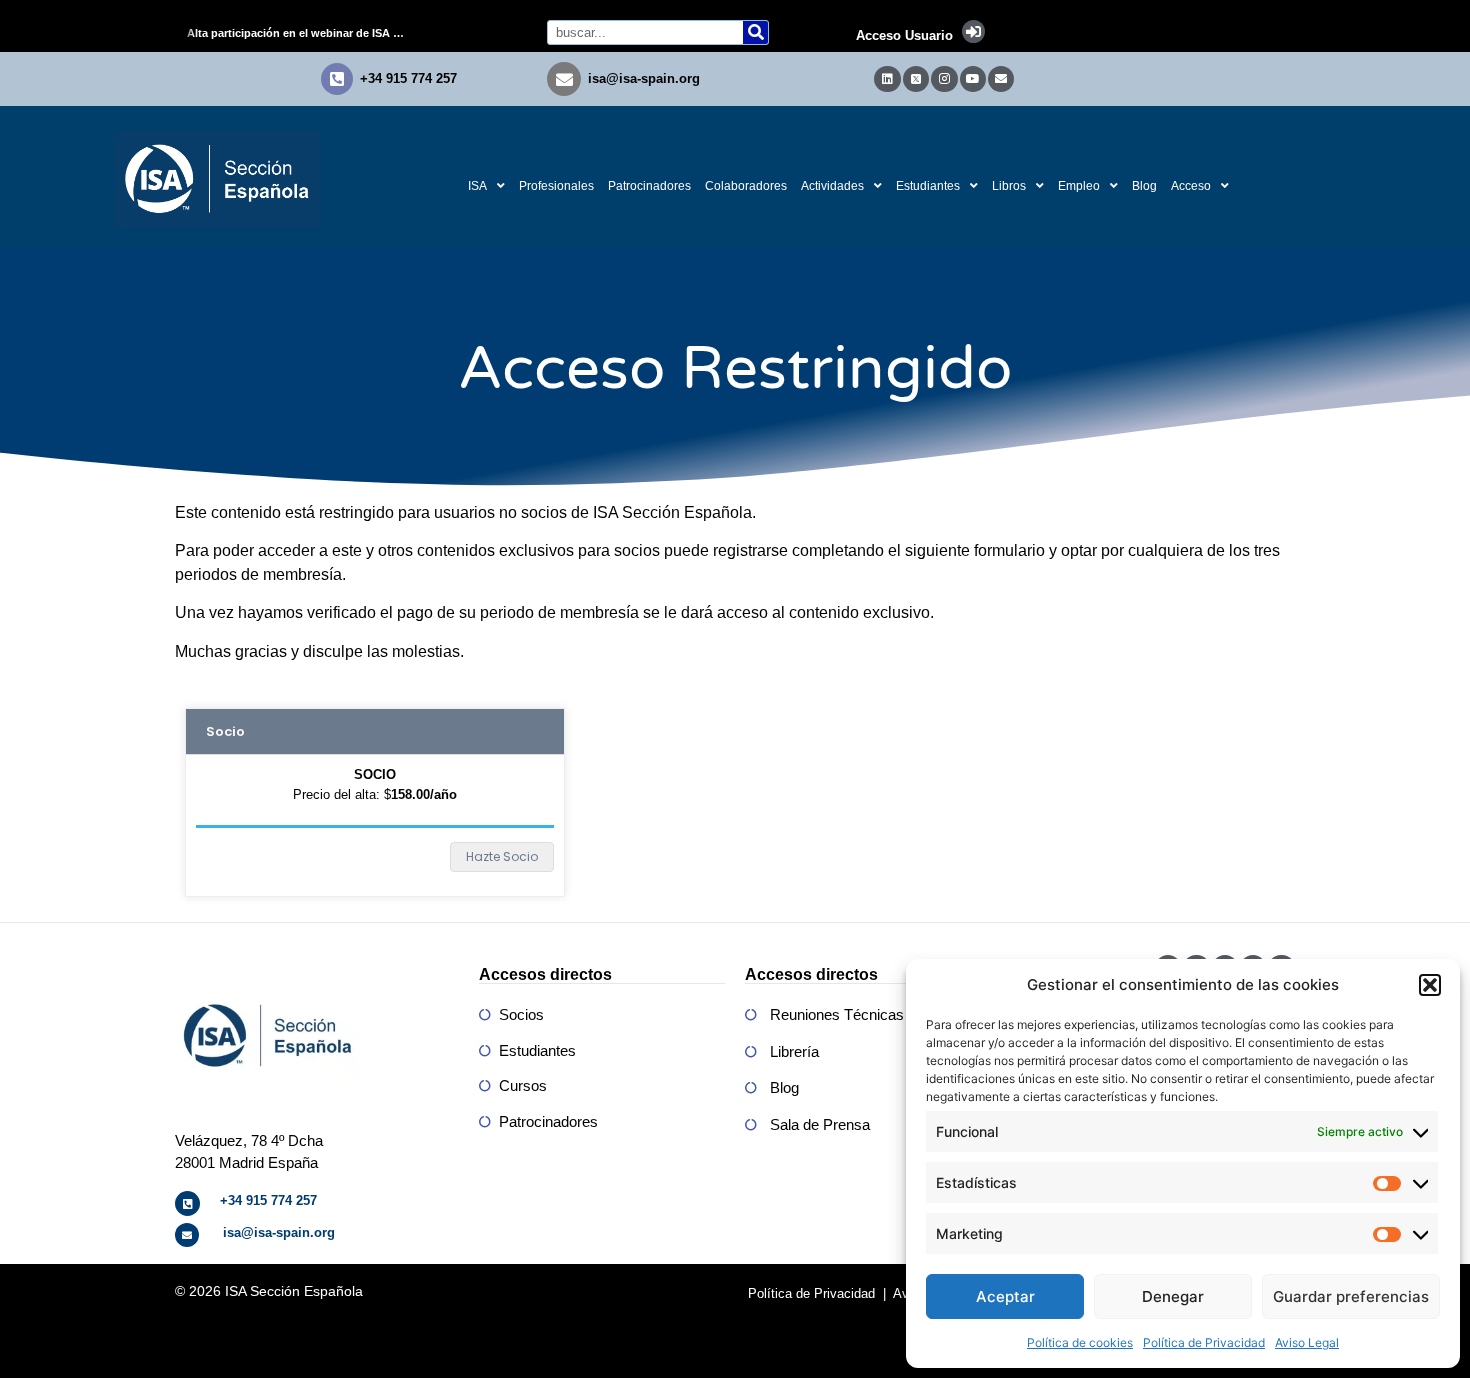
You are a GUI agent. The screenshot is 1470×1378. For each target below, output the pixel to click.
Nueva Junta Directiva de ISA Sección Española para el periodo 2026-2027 (304, 33)
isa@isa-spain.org (644, 78)
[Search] (755, 32)
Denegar (1173, 1296)
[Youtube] (973, 79)
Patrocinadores (649, 186)
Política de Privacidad (1204, 1342)
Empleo (1079, 186)
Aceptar (1005, 1296)
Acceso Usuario (904, 35)
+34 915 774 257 (408, 78)
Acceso (1191, 186)
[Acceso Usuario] (973, 31)
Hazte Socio (502, 856)
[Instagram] (944, 79)
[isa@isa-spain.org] (564, 79)
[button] (1430, 985)
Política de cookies (1080, 1342)
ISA (477, 186)
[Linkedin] (887, 79)
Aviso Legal (1307, 1342)
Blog (1144, 186)
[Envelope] (1001, 79)
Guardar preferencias (1351, 1296)
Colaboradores (746, 186)
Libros (1009, 186)
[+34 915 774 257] (337, 79)
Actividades (832, 186)
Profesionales (556, 186)
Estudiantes (928, 186)
